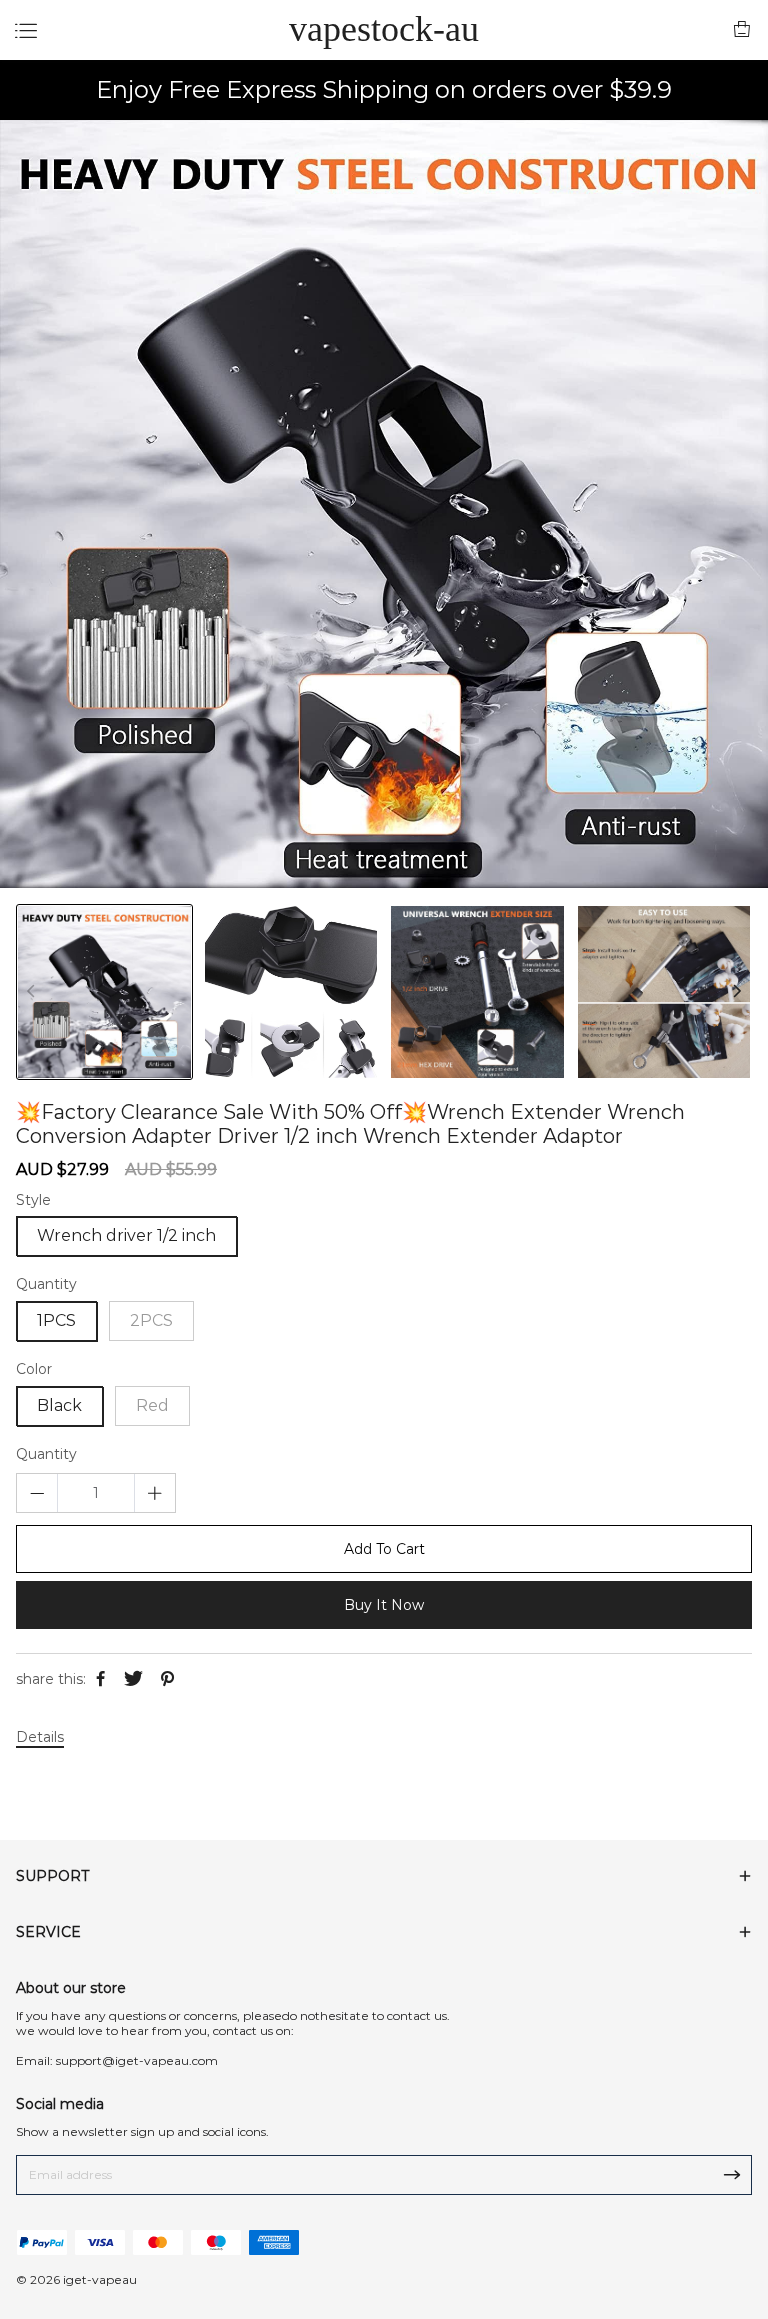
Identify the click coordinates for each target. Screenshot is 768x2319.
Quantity (46, 1454)
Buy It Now (384, 1605)
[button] (737, 992)
